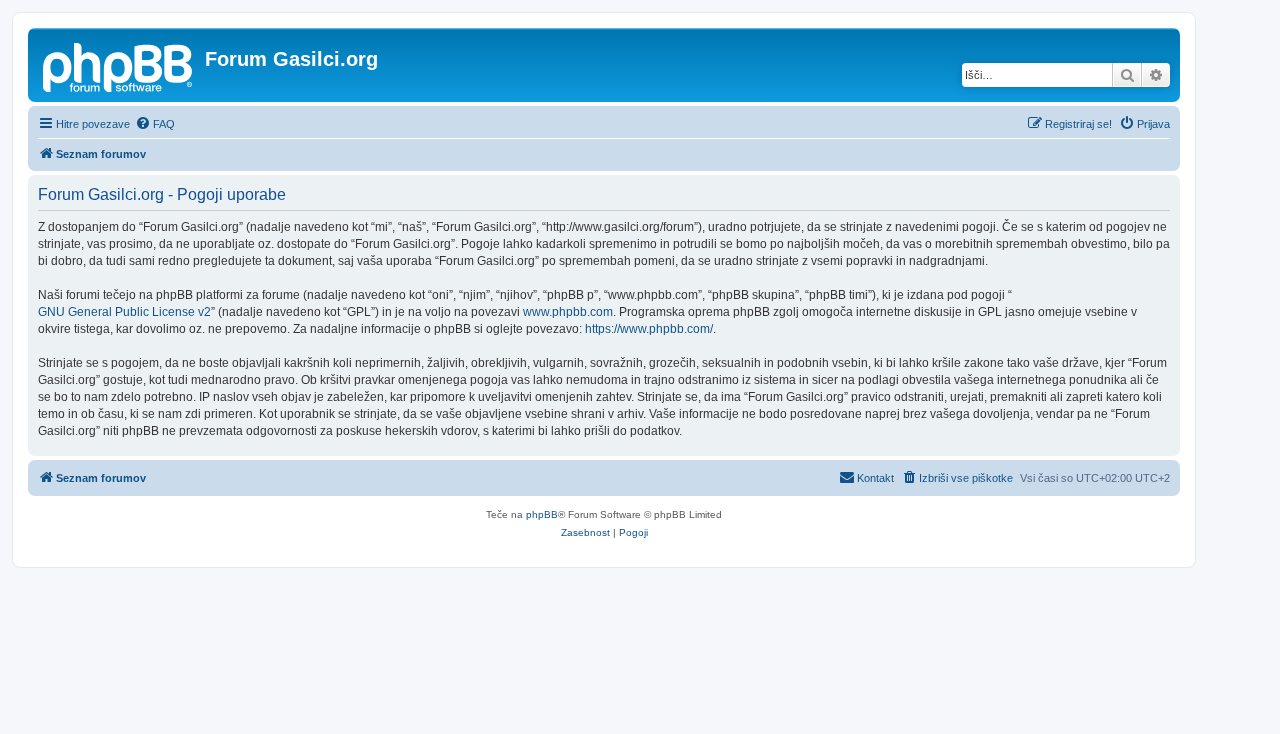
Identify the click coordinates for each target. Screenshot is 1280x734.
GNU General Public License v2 (124, 312)
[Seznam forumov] (119, 65)
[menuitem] (155, 124)
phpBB (542, 514)
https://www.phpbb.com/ (649, 329)
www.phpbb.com (568, 312)
